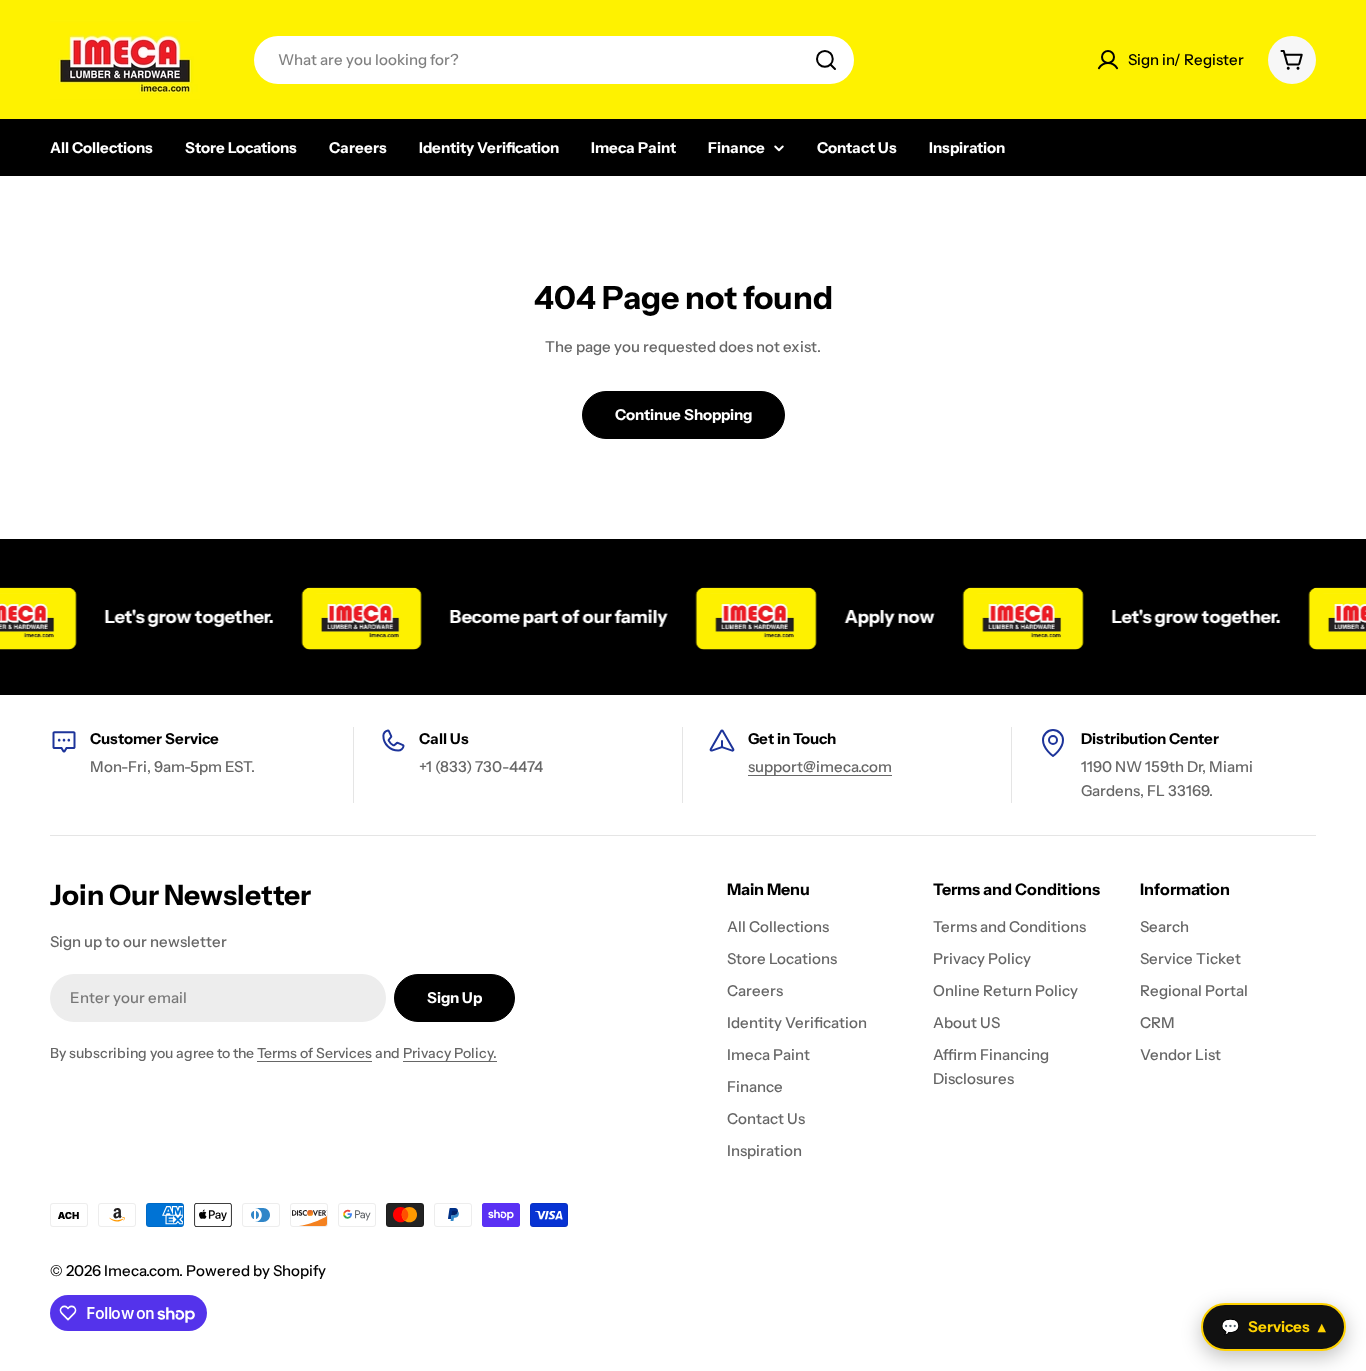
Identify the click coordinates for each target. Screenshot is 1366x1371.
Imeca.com (141, 1270)
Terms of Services (314, 1053)
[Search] (826, 60)
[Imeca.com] (346, 617)
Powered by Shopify (256, 1270)
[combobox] (554, 60)
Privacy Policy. (450, 1053)
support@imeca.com (820, 766)
